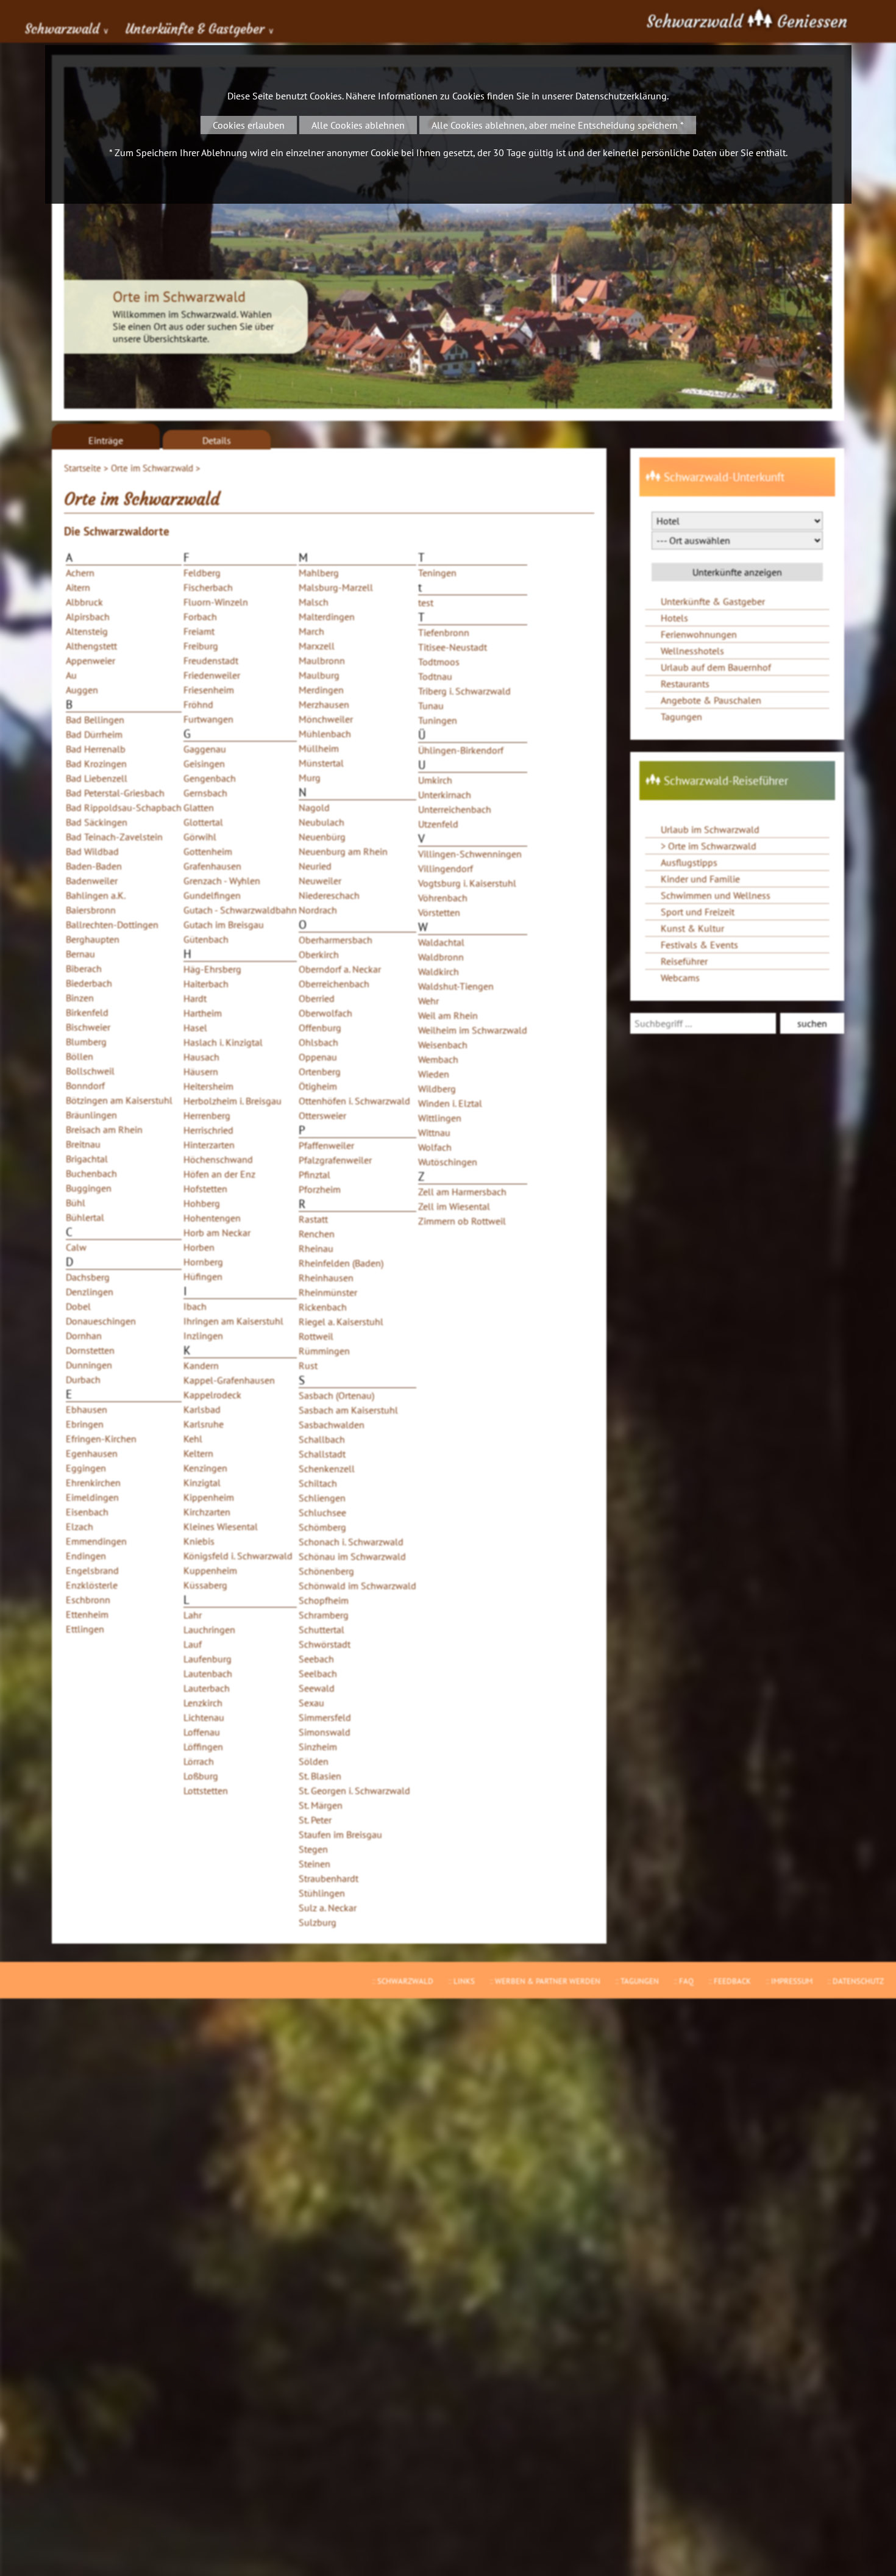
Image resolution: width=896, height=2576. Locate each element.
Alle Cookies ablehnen (358, 125)
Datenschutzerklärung (621, 96)
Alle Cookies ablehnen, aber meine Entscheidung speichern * (558, 125)
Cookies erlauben (249, 125)
